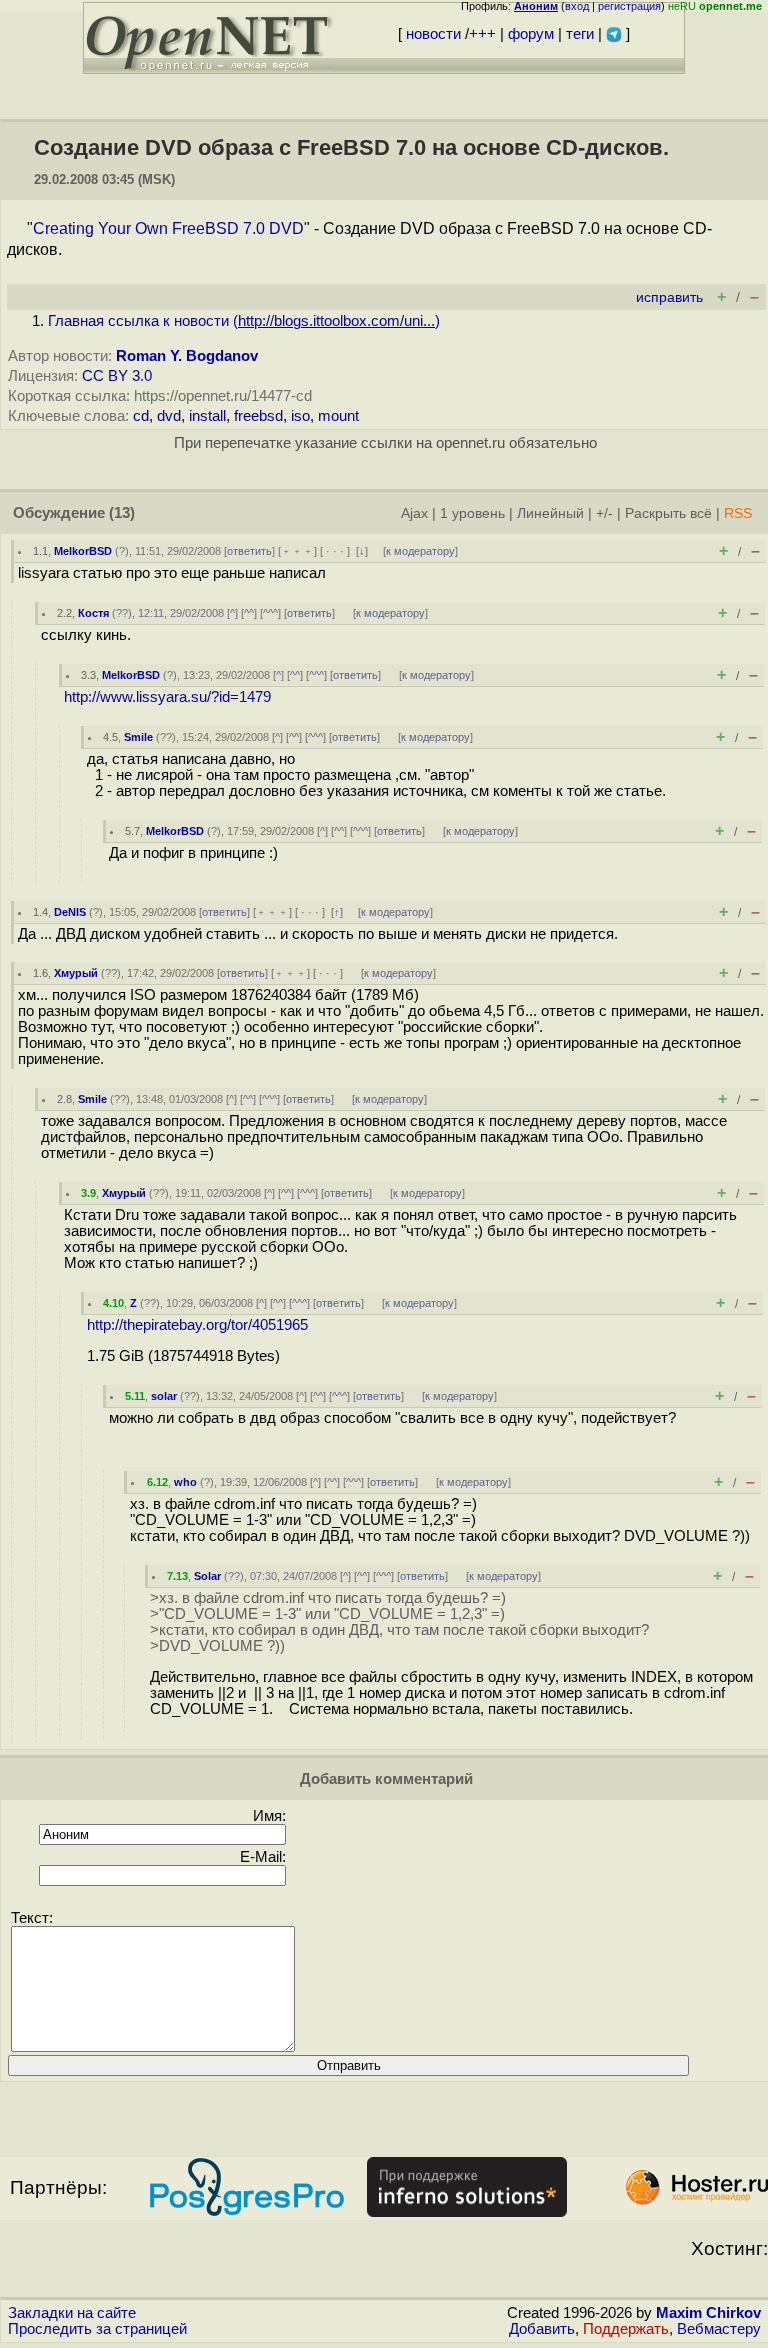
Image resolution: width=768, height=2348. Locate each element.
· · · (335, 551)
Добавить (542, 2329)
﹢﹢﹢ (297, 551)
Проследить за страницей (97, 2329)
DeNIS (70, 912)
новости (433, 34)
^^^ (270, 613)
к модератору (420, 551)
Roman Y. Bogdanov (187, 356)
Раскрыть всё (668, 513)
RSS (738, 513)
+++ (482, 34)
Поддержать (626, 2329)
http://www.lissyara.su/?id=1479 (167, 697)
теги (580, 34)
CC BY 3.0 (117, 376)
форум (531, 34)
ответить (249, 551)
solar (164, 1396)
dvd (169, 416)
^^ (249, 613)
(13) (122, 513)
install (207, 416)
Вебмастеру (719, 2329)
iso (300, 416)
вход (577, 6)
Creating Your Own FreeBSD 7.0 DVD (168, 228)
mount (338, 416)
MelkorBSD (83, 551)
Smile (138, 737)
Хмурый (76, 973)
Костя (93, 613)
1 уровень (472, 513)
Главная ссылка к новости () (244, 321)
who (185, 1482)
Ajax (414, 513)
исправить (669, 297)
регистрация (629, 6)
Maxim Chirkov (708, 2313)
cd (141, 416)
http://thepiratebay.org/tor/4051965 (197, 1325)
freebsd (258, 416)
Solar (207, 1576)
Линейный (550, 513)
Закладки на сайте (72, 2313)
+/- (604, 513)
